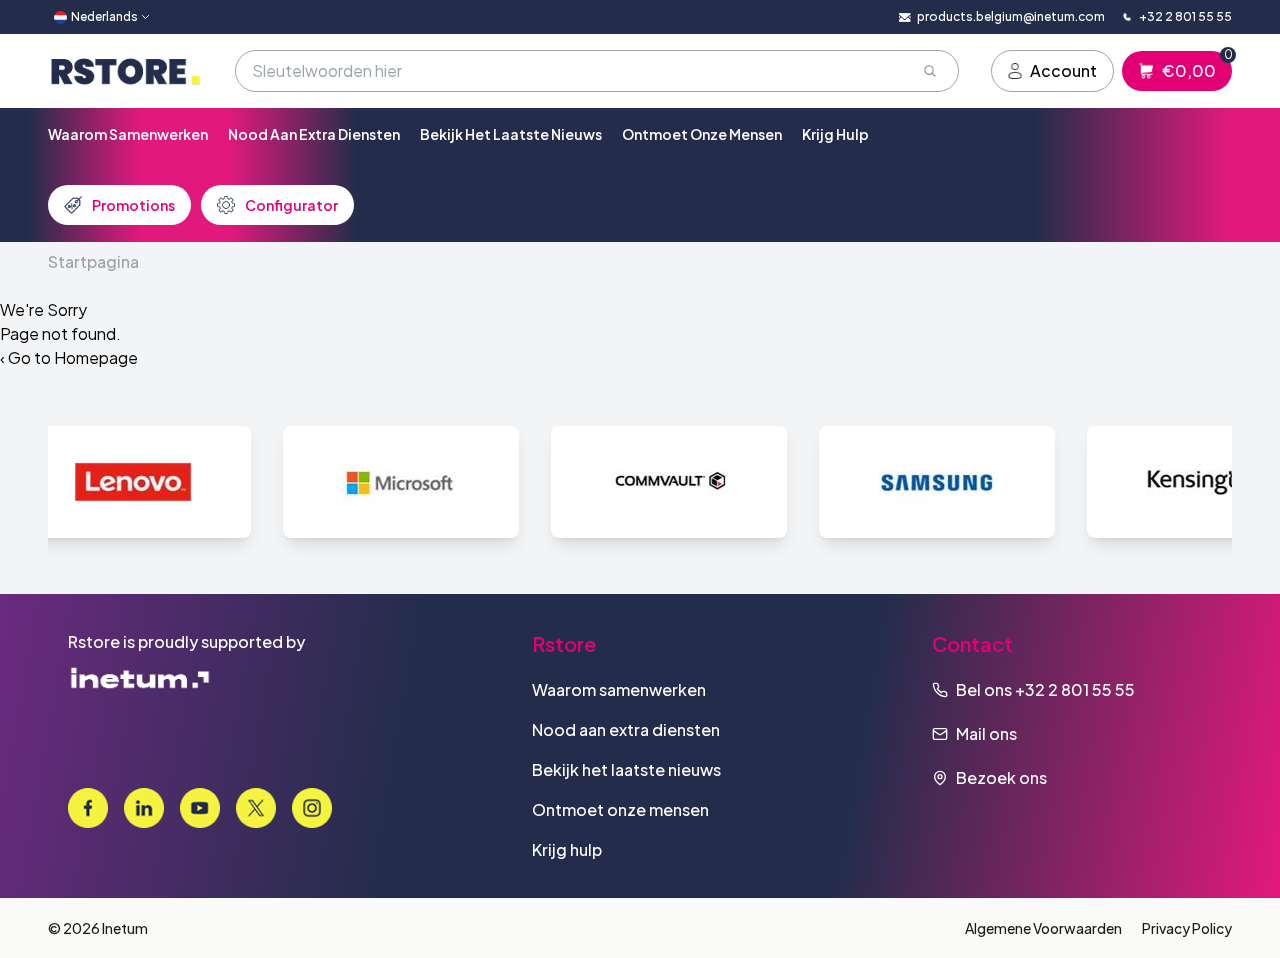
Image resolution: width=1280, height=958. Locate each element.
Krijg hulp (835, 134)
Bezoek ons (1001, 777)
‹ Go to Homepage (69, 357)
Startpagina (93, 261)
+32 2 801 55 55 (1075, 689)
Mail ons (986, 733)
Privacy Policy (1187, 928)
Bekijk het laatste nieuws (511, 134)
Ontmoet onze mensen (702, 134)
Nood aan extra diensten (314, 134)
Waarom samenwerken (128, 134)
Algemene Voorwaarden (1043, 928)
